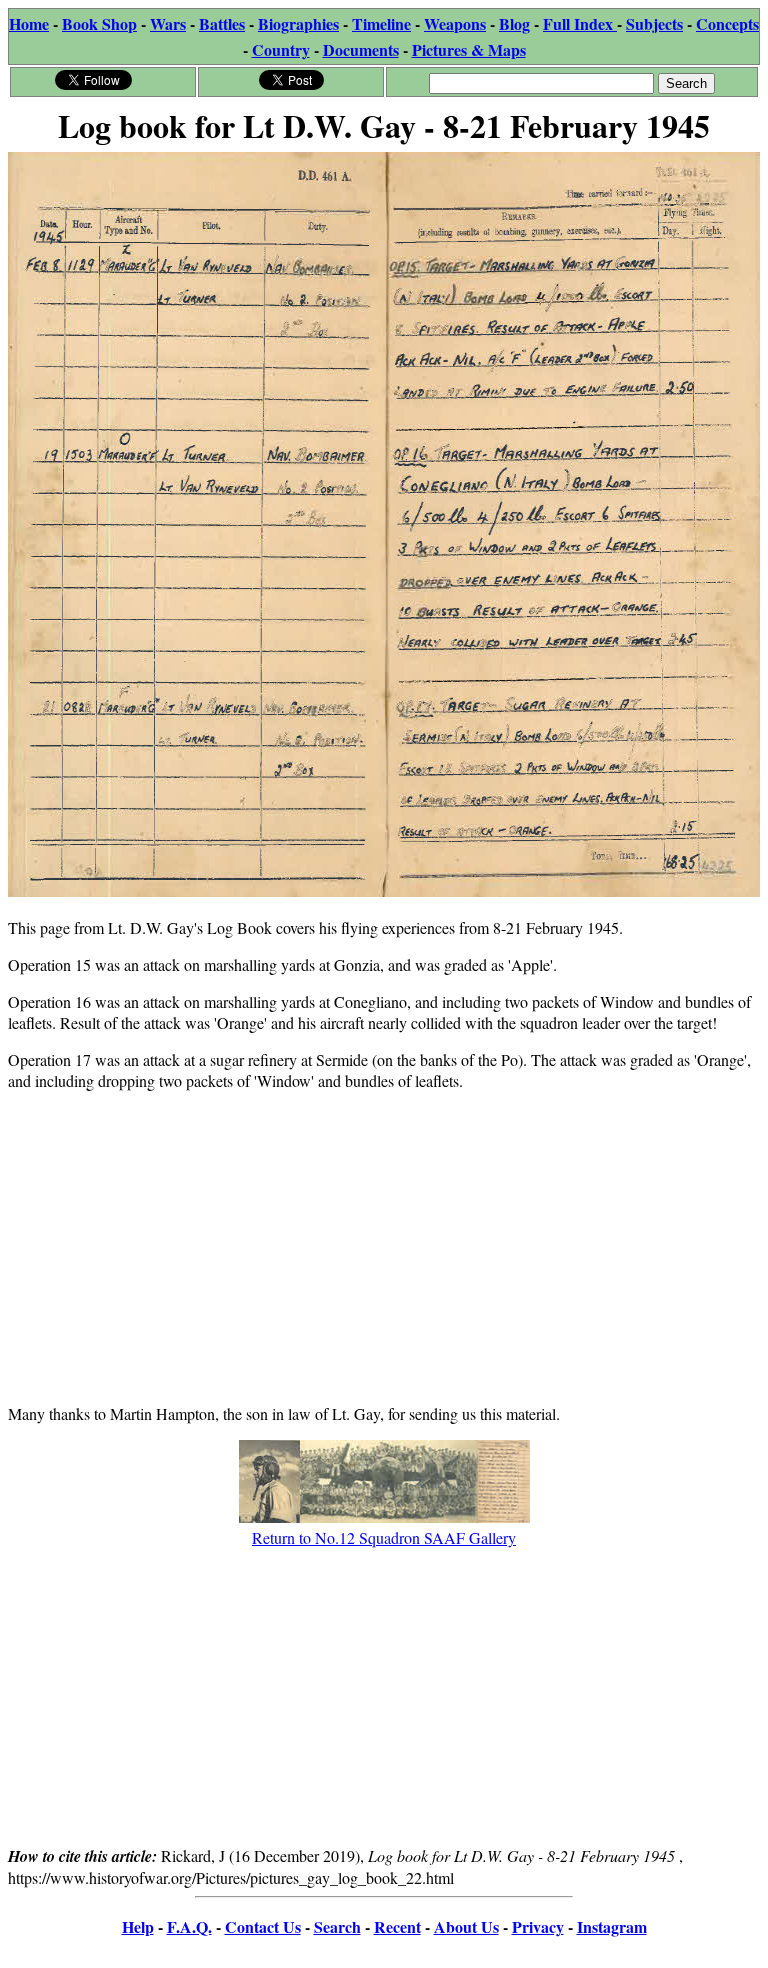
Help (138, 1926)
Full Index (580, 23)
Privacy (538, 1926)
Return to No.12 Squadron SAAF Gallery (384, 1537)
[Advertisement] (384, 1247)
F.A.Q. (189, 1926)
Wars (168, 23)
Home (29, 23)
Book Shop (99, 23)
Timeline (381, 23)
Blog (514, 23)
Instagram (612, 1926)
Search (337, 1926)
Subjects (654, 23)
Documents (361, 49)
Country (281, 49)
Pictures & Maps (469, 49)
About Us (466, 1926)
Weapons (455, 23)
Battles (222, 23)
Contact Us (263, 1926)
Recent (397, 1926)
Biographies (298, 23)
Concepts (727, 23)
